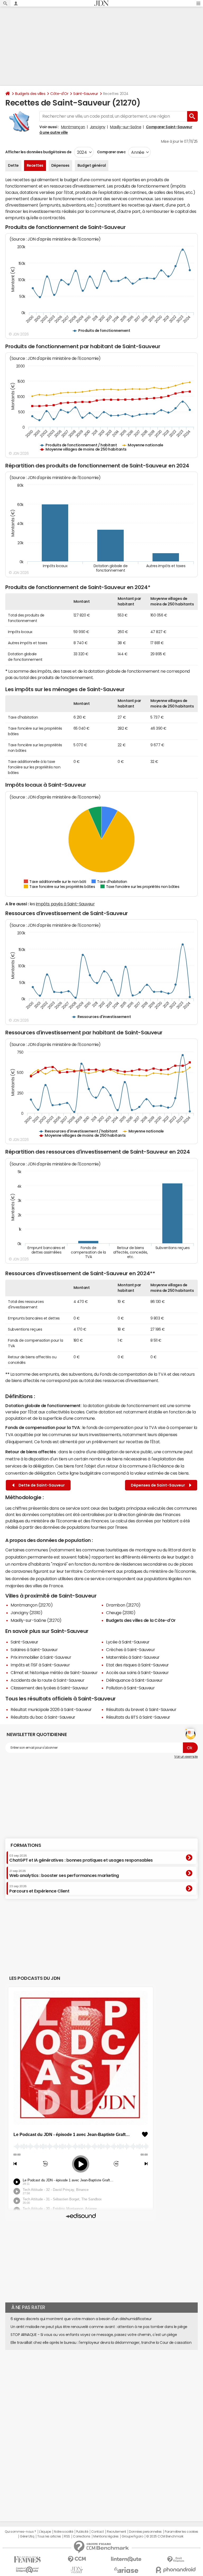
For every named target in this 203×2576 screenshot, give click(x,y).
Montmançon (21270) (32, 1605)
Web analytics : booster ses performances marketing (64, 1874)
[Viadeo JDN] (77, 2570)
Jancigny (98, 127)
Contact (98, 2532)
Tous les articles (49, 2536)
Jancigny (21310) (26, 1613)
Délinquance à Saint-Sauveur (134, 1680)
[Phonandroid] (176, 2570)
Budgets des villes (30, 94)
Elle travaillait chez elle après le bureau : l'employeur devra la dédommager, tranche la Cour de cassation (101, 2343)
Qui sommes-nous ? (20, 2532)
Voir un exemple (186, 1757)
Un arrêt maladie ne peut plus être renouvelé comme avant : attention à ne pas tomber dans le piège (99, 2327)
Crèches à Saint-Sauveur (130, 1650)
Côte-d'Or (59, 94)
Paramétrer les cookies (181, 2532)
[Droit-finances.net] (176, 2560)
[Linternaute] (126, 2559)
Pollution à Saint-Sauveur (130, 1688)
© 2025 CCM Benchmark (165, 2536)
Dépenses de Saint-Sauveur (159, 1485)
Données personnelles (145, 2532)
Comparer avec (111, 152)
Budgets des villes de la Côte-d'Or (141, 1620)
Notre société (63, 2532)
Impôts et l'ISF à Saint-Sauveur (40, 1665)
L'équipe (45, 2532)
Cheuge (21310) (121, 1613)
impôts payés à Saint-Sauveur (65, 904)
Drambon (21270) (123, 1605)
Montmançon (73, 127)
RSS (67, 2536)
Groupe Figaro (132, 2536)
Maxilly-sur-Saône (126, 127)
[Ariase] (126, 2570)
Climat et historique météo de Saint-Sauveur (54, 1672)
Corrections (82, 2536)
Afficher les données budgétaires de (38, 152)
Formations (26, 1845)
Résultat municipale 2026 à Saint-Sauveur (51, 1709)
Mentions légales (106, 2536)
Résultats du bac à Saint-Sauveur (43, 1717)
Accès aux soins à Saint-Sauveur (137, 1672)
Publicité (82, 2532)
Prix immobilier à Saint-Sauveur (41, 1657)
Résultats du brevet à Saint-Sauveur (141, 1709)
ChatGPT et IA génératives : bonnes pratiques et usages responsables (81, 1858)
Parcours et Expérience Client (39, 1889)
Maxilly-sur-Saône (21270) (36, 1620)
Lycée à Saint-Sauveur (128, 1642)
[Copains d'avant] (27, 2570)
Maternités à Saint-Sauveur (133, 1657)
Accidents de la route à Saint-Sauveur (47, 1680)
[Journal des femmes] (27, 2560)
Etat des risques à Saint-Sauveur (137, 1665)
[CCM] (77, 2559)
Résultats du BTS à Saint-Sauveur (138, 1717)
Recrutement (116, 2532)
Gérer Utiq (27, 2536)
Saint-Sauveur (86, 94)
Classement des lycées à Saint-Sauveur (49, 1688)
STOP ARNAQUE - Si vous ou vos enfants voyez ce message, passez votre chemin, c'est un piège (94, 2335)
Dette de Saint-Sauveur (41, 1485)
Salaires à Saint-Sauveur (34, 1650)
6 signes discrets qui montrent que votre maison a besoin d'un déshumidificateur (81, 2319)
